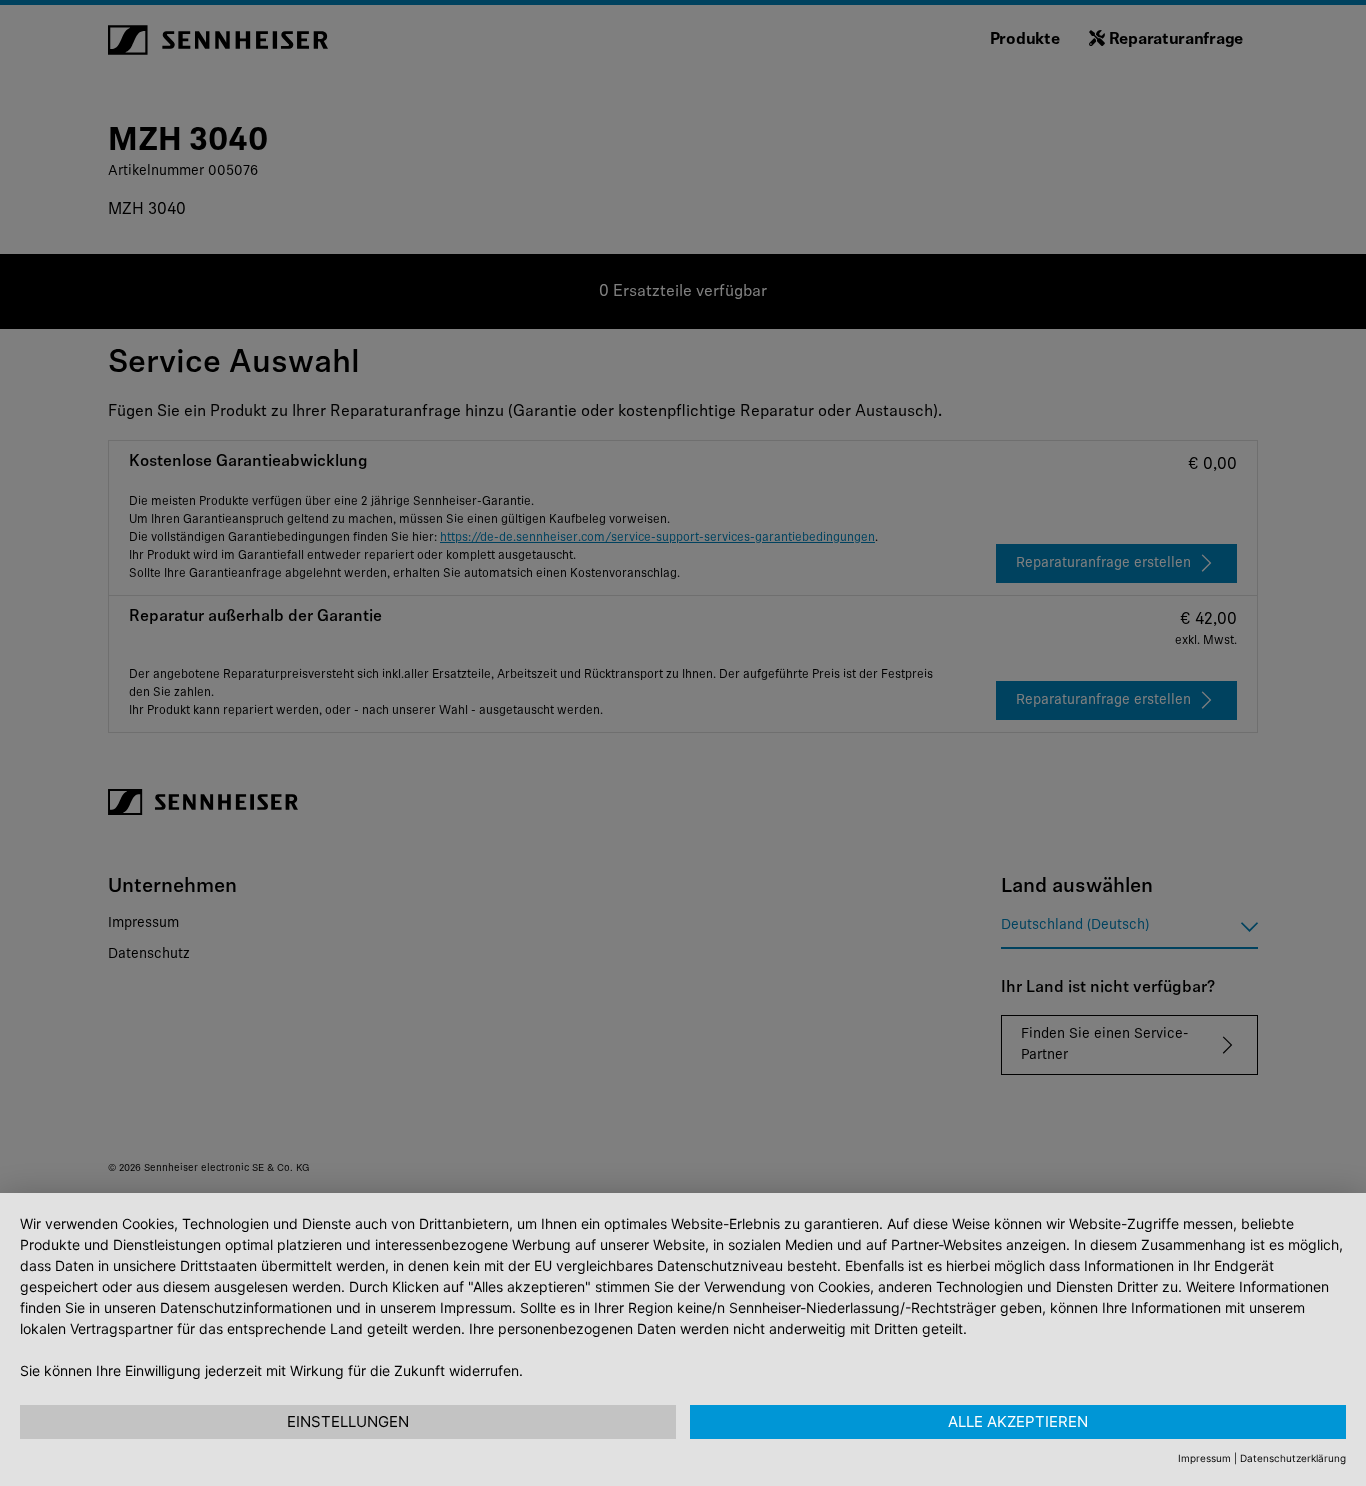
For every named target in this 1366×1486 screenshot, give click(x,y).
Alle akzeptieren (1018, 1421)
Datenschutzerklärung (1293, 1458)
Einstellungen (348, 1421)
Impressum (1204, 1458)
